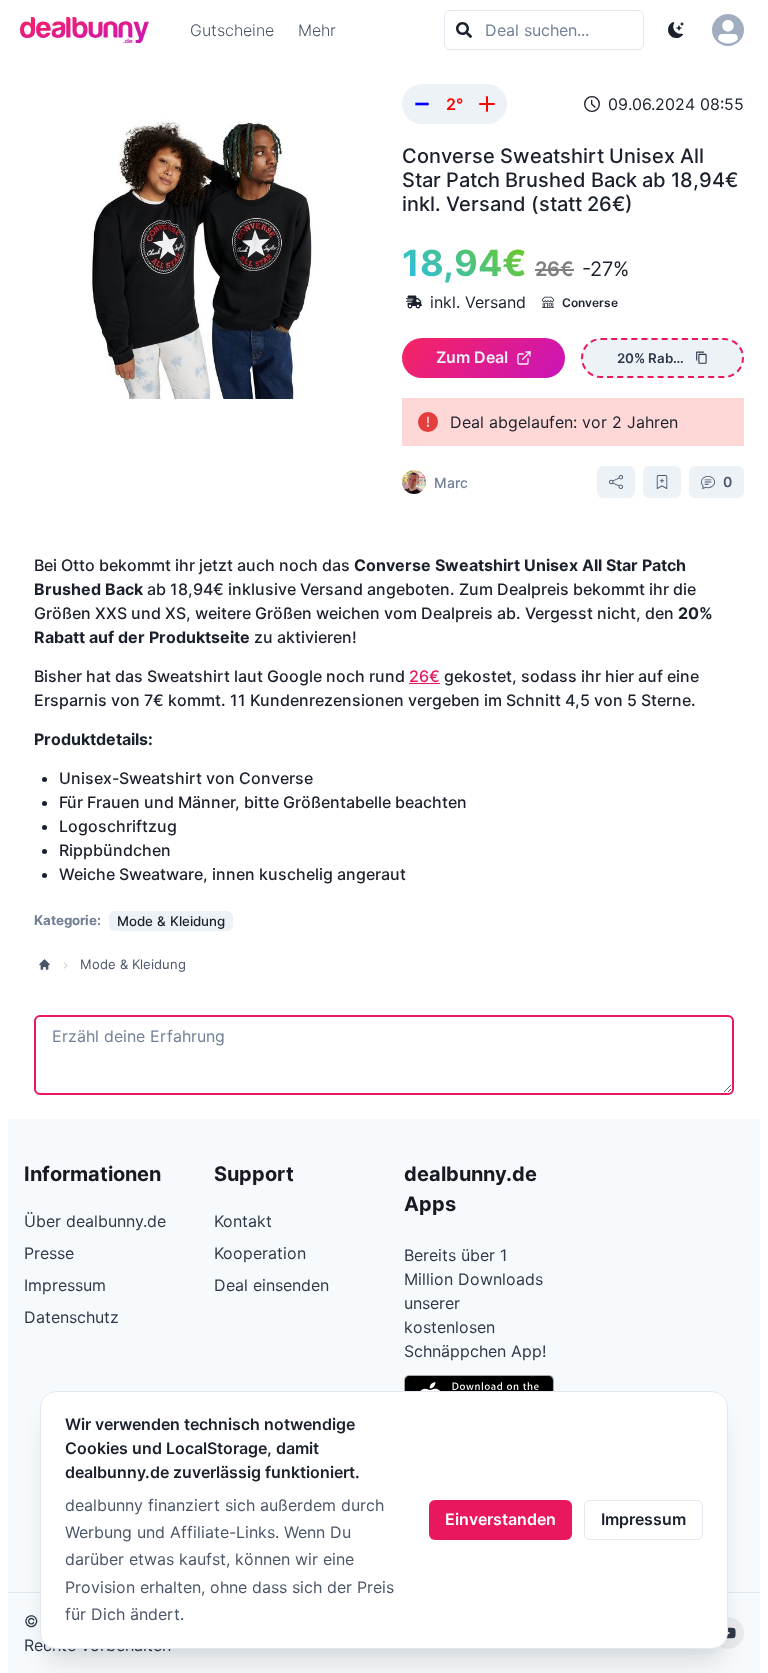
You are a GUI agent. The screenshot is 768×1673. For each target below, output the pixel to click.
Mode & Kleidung (133, 964)
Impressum (643, 1519)
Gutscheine (232, 30)
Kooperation (260, 1253)
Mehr (317, 30)
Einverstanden (500, 1519)
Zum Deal (472, 357)
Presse (49, 1253)
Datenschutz (71, 1317)
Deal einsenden (271, 1285)
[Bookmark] (662, 482)
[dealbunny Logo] (91, 30)
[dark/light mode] (676, 30)
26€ (424, 676)
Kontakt (243, 1221)
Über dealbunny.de (95, 1221)
